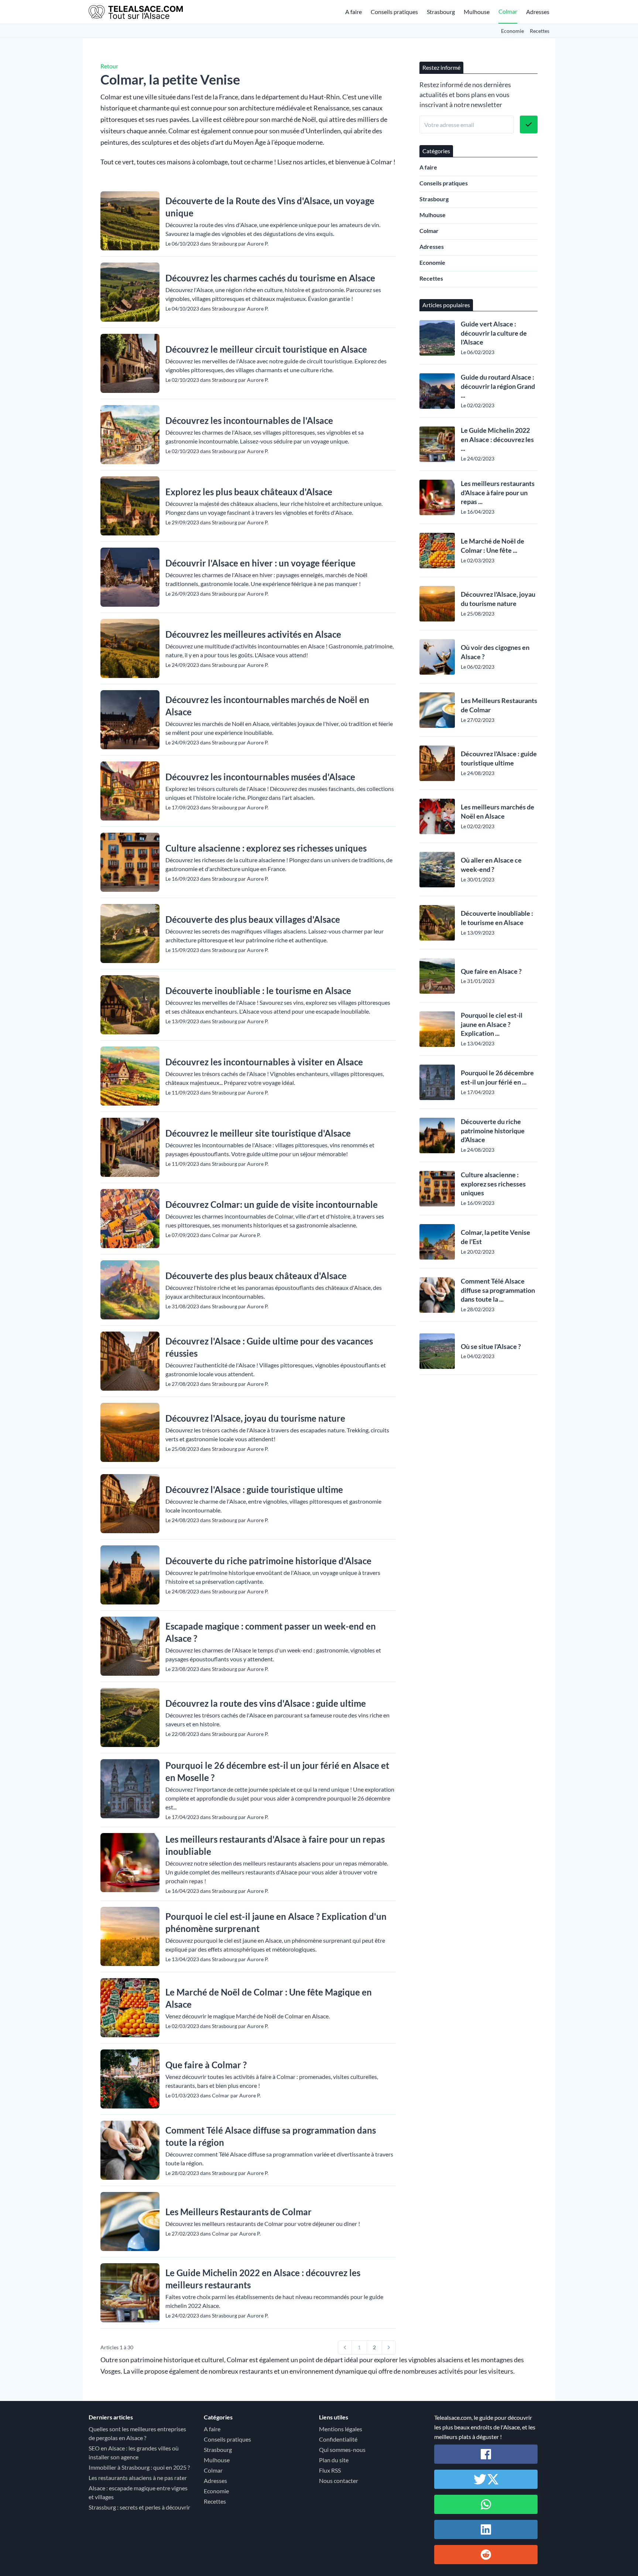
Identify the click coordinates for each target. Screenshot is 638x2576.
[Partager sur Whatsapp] (486, 2504)
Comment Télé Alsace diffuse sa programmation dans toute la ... (498, 1290)
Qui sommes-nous (342, 2450)
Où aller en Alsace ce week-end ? (491, 865)
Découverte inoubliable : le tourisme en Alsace (258, 991)
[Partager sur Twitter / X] (486, 2479)
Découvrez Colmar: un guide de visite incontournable (272, 1204)
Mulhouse (477, 12)
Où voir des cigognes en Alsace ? (495, 652)
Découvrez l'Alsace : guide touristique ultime (254, 1489)
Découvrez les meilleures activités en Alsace (253, 634)
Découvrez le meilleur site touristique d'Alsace (258, 1133)
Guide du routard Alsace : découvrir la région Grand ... (498, 386)
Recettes (540, 31)
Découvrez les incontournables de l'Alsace (249, 420)
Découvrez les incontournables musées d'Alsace (260, 777)
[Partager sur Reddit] (486, 2555)
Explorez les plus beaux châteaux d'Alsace (249, 492)
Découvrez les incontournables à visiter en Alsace (264, 1062)
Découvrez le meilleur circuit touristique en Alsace (266, 349)
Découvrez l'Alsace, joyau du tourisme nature (255, 1418)
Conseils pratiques (394, 12)
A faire (354, 12)
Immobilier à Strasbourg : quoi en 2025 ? (139, 2467)
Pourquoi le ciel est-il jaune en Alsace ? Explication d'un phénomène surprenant (276, 1922)
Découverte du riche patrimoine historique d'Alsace (268, 1561)
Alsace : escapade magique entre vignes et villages (138, 2492)
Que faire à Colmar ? (206, 2065)
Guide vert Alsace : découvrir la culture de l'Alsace (494, 333)
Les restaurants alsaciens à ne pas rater (138, 2478)
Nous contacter (339, 2481)
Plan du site (334, 2460)
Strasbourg (441, 12)
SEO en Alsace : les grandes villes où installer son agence (134, 2452)
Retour (109, 66)
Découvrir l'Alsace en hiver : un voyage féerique (260, 563)
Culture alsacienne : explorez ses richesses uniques (266, 848)
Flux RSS (330, 2470)
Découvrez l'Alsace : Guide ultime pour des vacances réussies (269, 1347)
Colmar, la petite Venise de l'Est (495, 1237)
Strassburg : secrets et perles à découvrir (139, 2507)
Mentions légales (341, 2429)
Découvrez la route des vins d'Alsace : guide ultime (266, 1703)
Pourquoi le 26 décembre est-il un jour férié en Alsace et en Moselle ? (277, 1771)
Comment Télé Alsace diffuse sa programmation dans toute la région (271, 2136)
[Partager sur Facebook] (486, 2454)
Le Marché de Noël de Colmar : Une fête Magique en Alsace (269, 1998)
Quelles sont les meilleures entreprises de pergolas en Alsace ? (137, 2433)
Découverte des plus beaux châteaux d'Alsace (256, 1276)
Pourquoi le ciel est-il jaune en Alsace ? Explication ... (492, 1024)
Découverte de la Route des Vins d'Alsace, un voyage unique (270, 207)
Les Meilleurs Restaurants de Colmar (239, 2212)
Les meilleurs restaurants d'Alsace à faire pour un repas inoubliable (275, 1845)
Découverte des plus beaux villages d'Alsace (253, 919)
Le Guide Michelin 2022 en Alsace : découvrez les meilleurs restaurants (263, 2279)
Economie (512, 31)
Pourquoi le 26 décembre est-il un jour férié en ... (497, 1077)
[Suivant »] (389, 2347)
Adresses (538, 12)
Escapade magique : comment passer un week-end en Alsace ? (271, 1632)
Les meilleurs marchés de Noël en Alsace (498, 811)
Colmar (508, 11)
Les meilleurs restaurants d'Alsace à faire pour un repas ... (498, 493)
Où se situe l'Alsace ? (491, 1346)
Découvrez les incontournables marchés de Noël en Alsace (267, 706)
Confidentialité (338, 2439)
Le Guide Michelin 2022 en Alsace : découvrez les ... (497, 439)
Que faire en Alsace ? (491, 971)
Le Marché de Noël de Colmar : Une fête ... (493, 546)
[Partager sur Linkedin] (486, 2529)
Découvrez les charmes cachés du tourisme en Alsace (270, 278)
